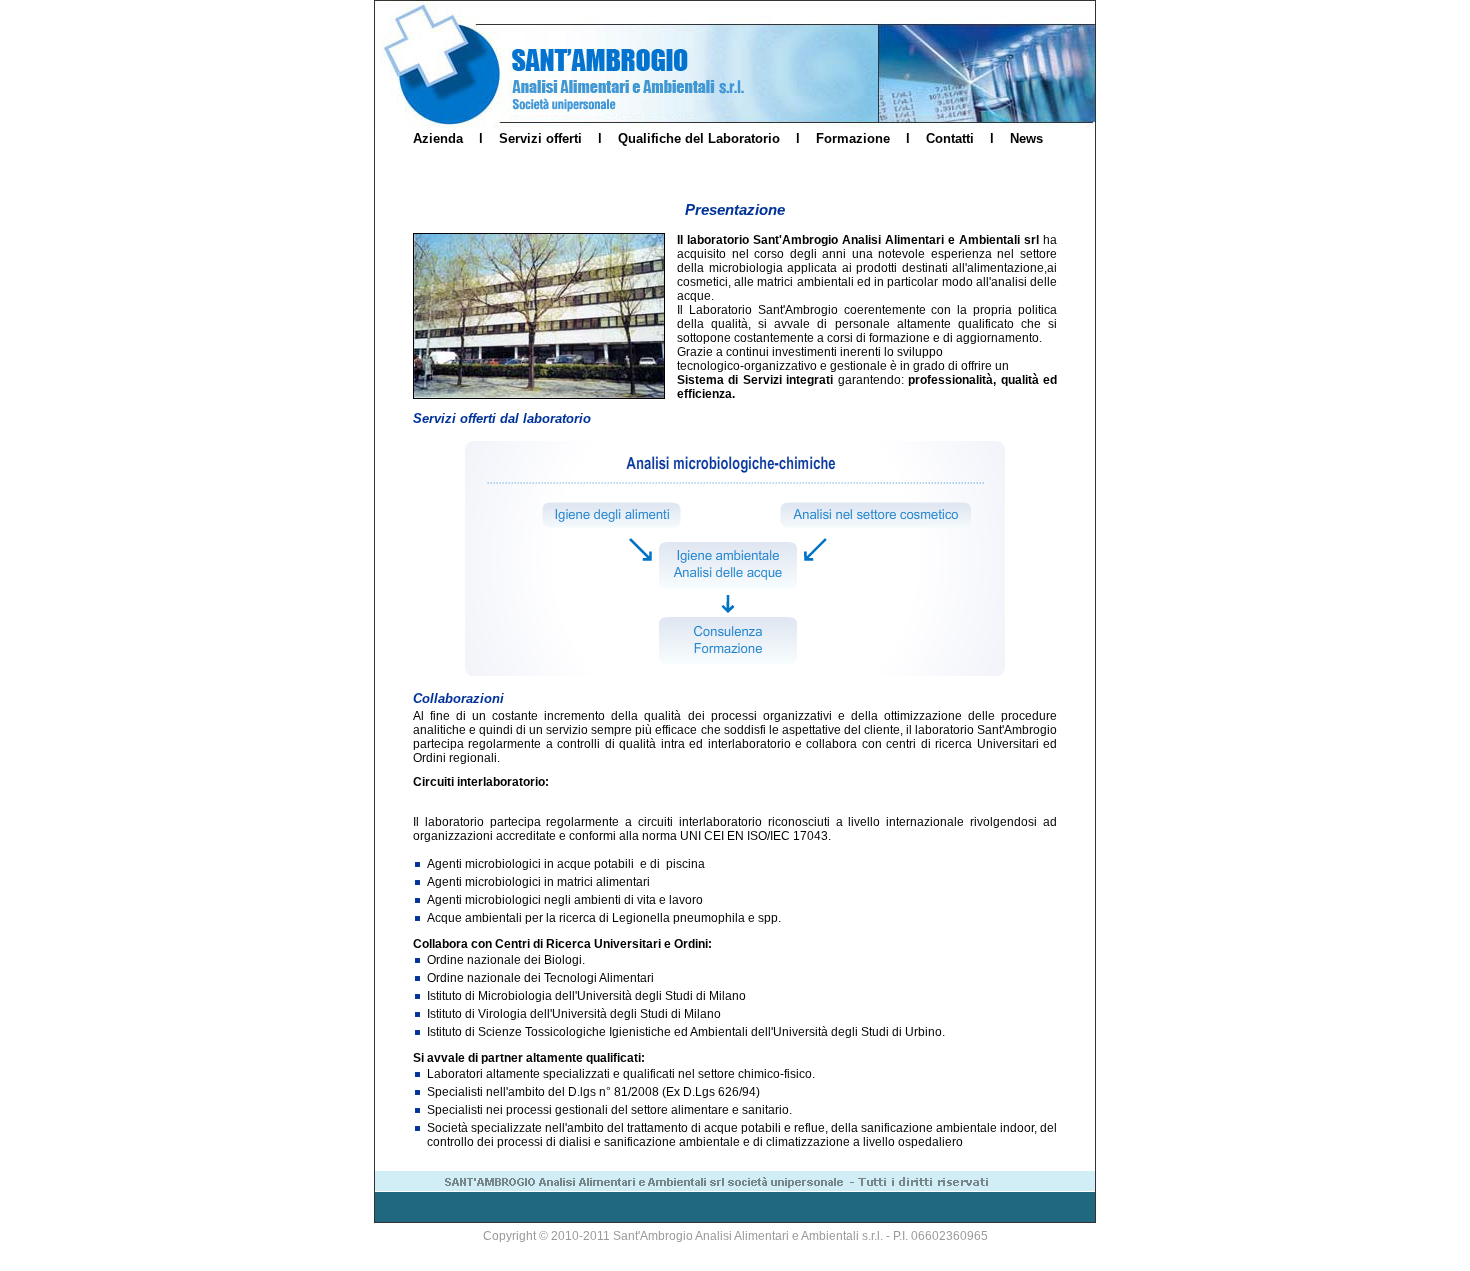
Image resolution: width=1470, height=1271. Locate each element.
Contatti (950, 138)
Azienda (438, 138)
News (1026, 138)
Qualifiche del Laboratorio (699, 138)
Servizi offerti (540, 138)
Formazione (853, 138)
